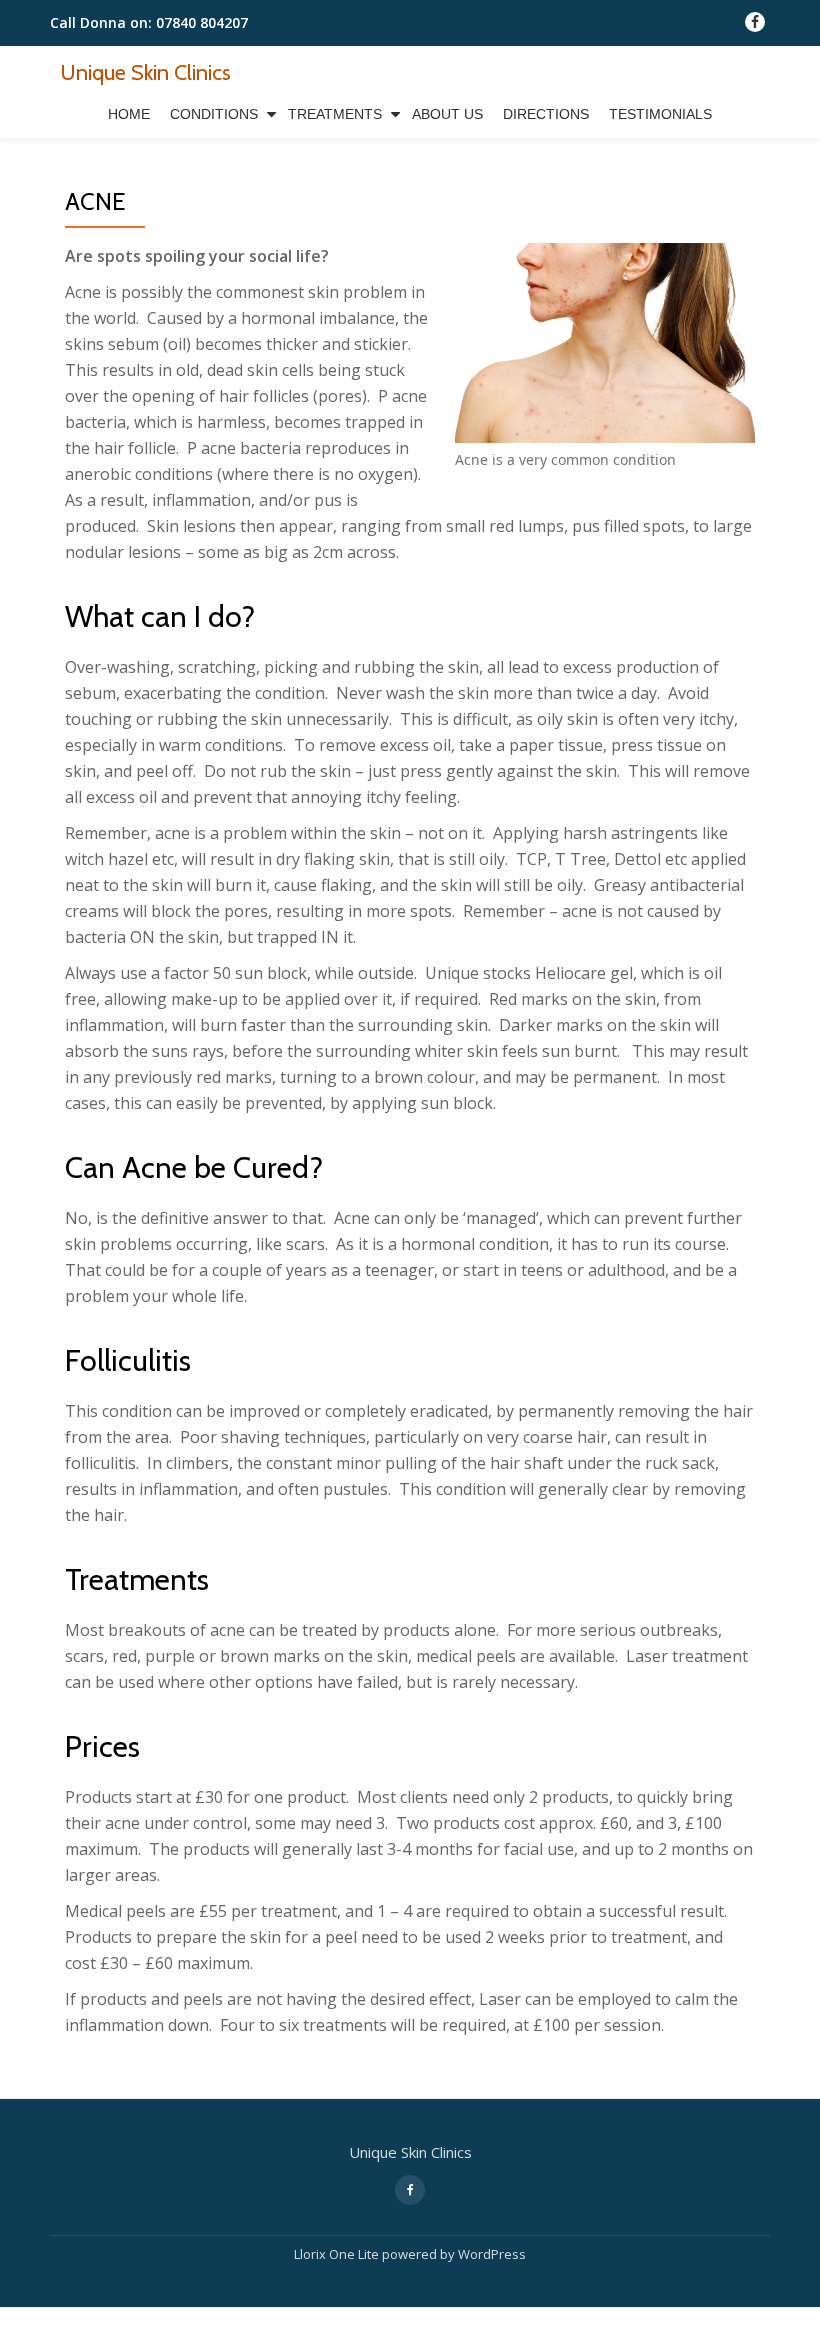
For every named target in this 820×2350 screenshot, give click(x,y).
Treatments (335, 114)
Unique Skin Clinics (145, 72)
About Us (447, 114)
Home (129, 114)
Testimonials (660, 114)
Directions (546, 114)
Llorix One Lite (338, 2254)
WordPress (492, 2254)
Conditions (214, 114)
